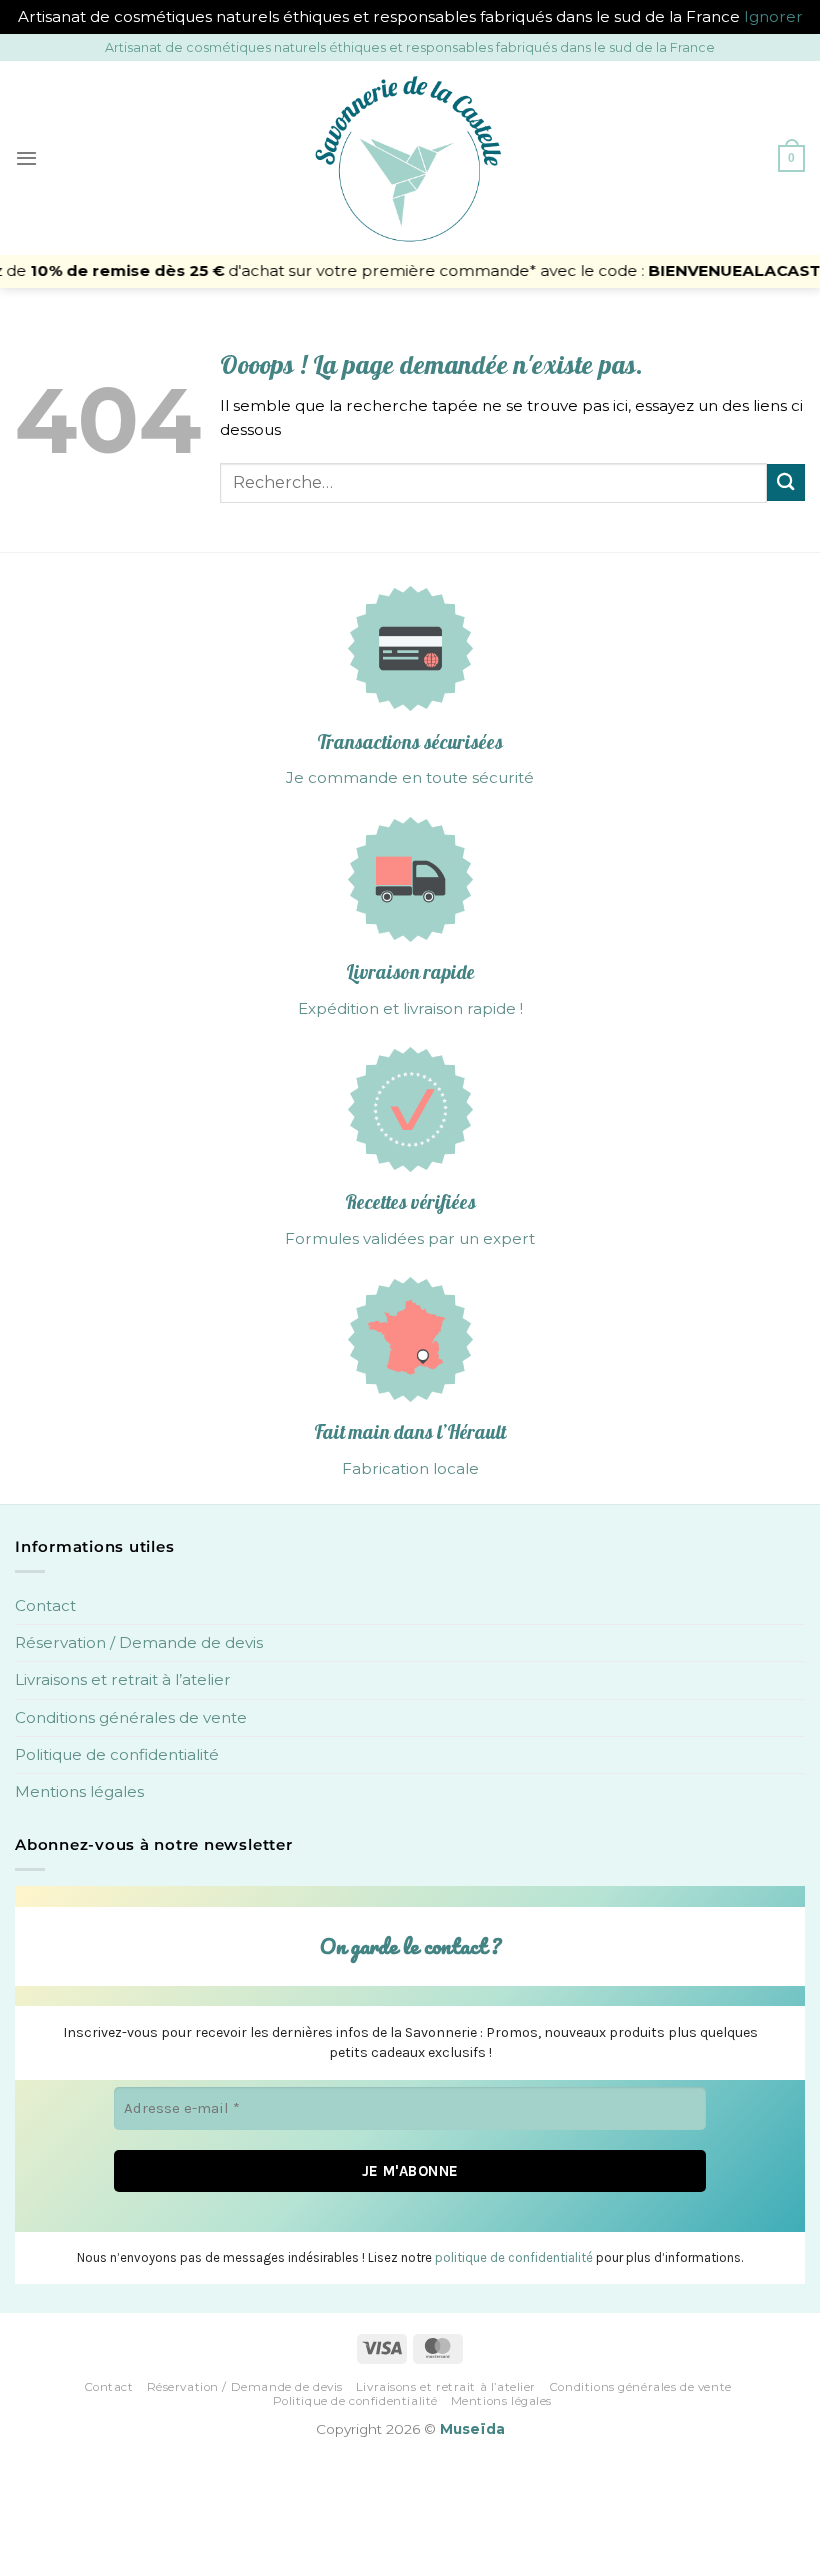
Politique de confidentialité (117, 1754)
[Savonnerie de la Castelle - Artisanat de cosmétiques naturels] (410, 158)
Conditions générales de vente (131, 1717)
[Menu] (26, 158)
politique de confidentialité (514, 2257)
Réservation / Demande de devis (139, 1642)
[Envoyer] (786, 482)
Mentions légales (79, 1791)
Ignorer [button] (773, 16)
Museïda (472, 2429)
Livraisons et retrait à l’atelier (123, 1679)
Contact (45, 1605)
